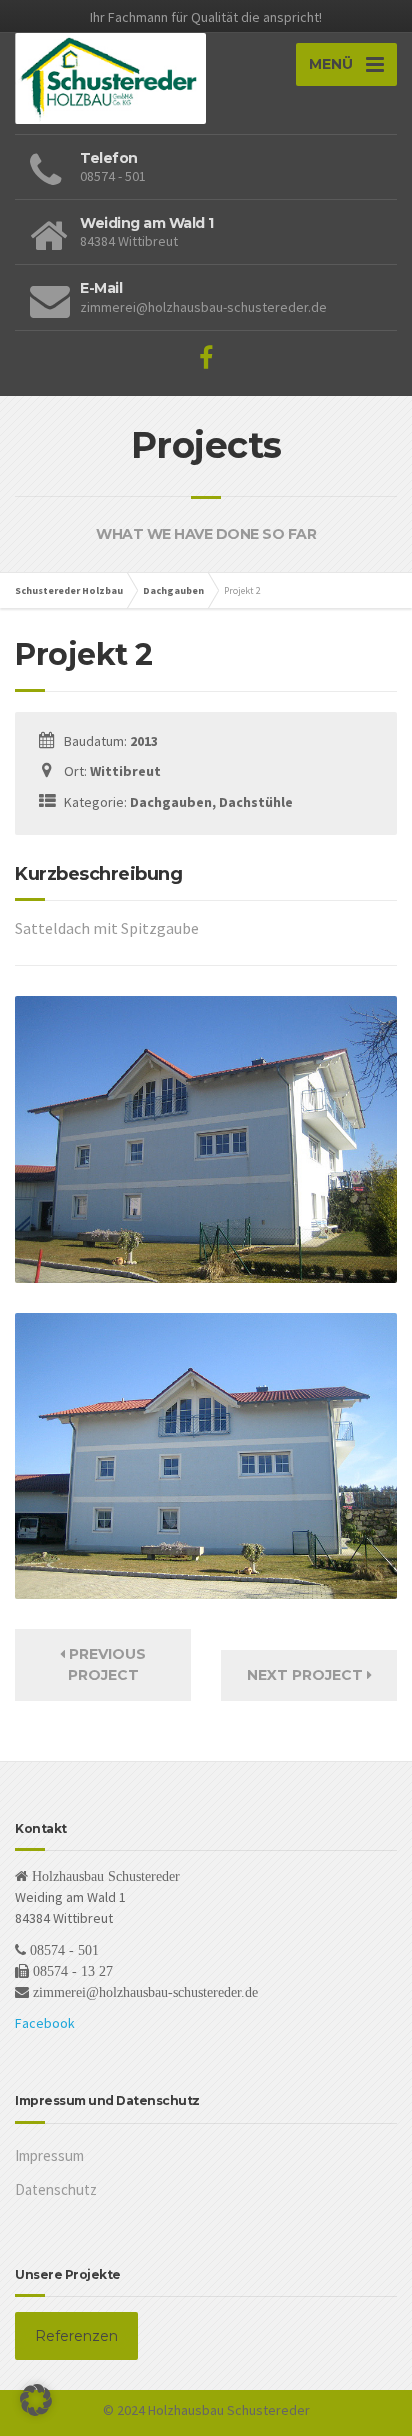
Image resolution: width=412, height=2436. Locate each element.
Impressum (49, 2155)
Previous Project (105, 1664)
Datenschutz (56, 2189)
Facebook (45, 2023)
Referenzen (76, 2336)
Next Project (307, 1675)
